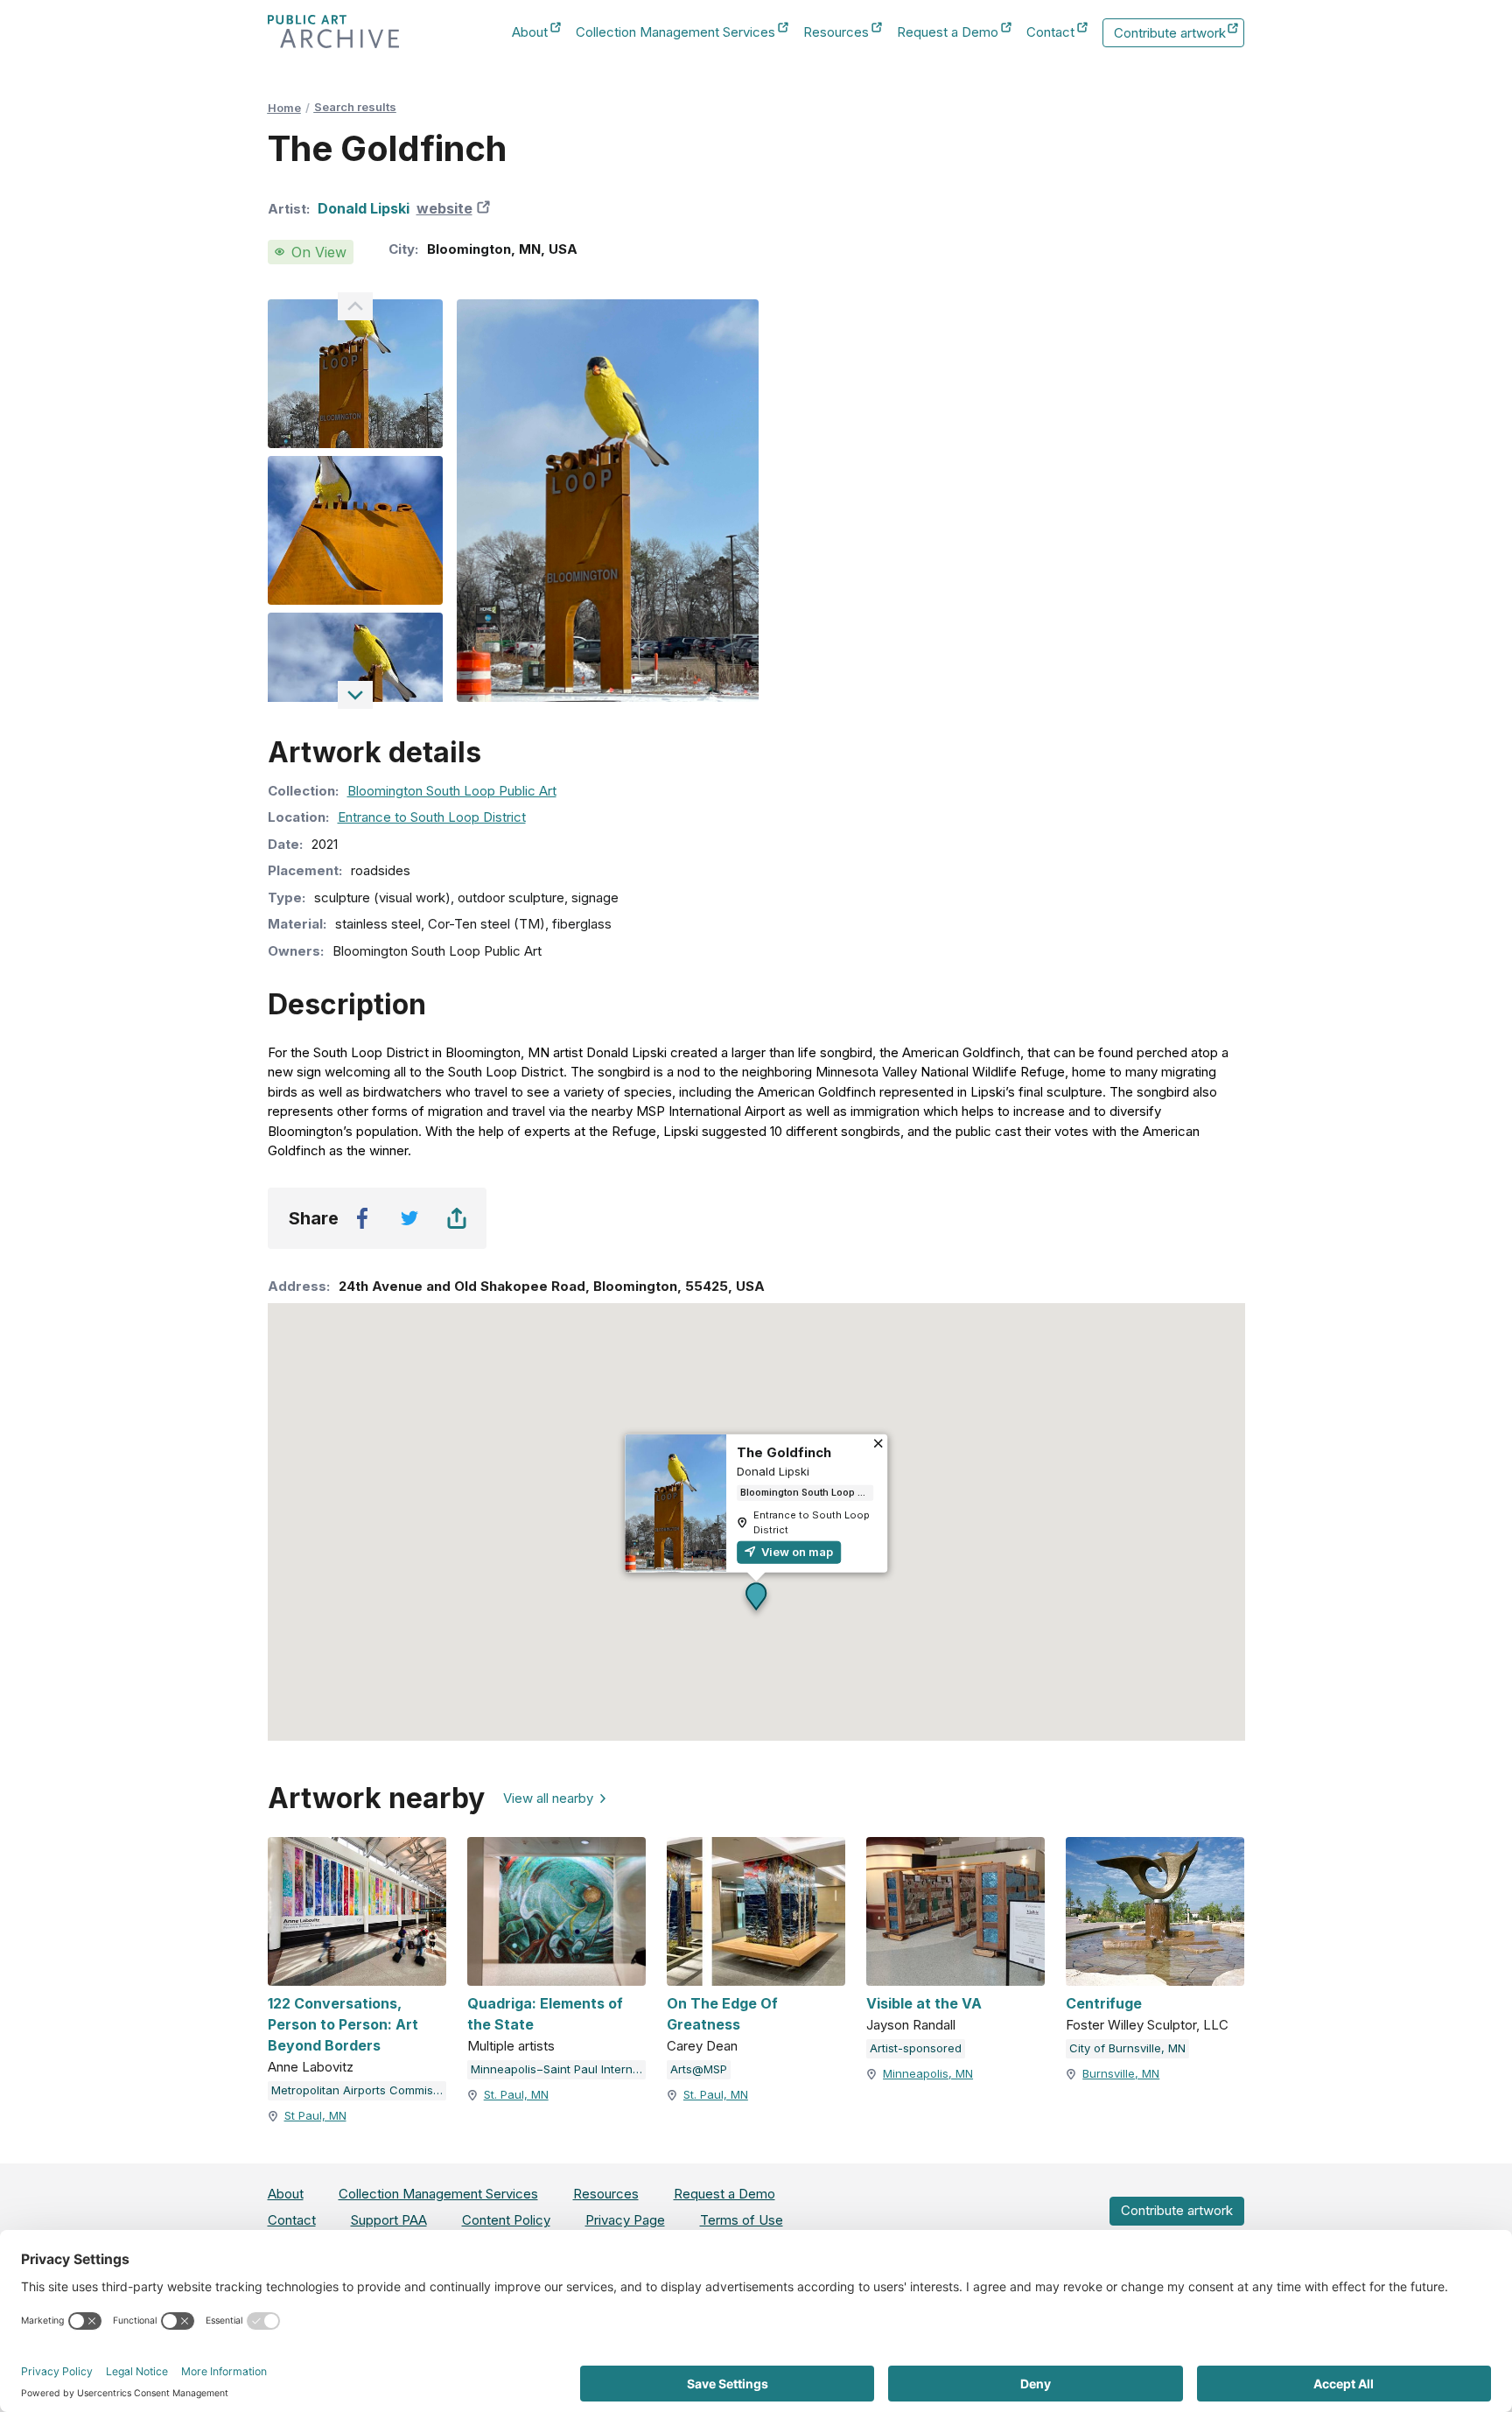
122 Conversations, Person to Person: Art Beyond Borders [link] (343, 2024)
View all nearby (548, 1798)
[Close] (878, 1445)
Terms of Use (742, 2220)
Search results (355, 107)
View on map (796, 1552)
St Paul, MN (315, 2115)
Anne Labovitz (311, 2067)
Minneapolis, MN (928, 2073)
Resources (836, 33)
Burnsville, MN (1121, 2073)
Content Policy (506, 2220)
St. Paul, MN (516, 2094)
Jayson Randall (911, 2025)
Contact (1050, 33)
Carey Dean (702, 2046)
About (530, 33)
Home (284, 108)
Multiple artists (511, 2046)
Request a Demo (948, 33)
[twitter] (409, 1218)
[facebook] (362, 1218)
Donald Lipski (364, 208)
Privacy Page (625, 2220)
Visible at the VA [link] (924, 2003)
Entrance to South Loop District (432, 817)
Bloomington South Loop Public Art (452, 791)
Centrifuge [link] (1104, 2003)
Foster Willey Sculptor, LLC (1147, 2025)
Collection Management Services (675, 33)
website (455, 208)
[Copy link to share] (457, 1218)
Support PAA (389, 2220)
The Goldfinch (784, 1452)
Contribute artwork (1170, 36)
